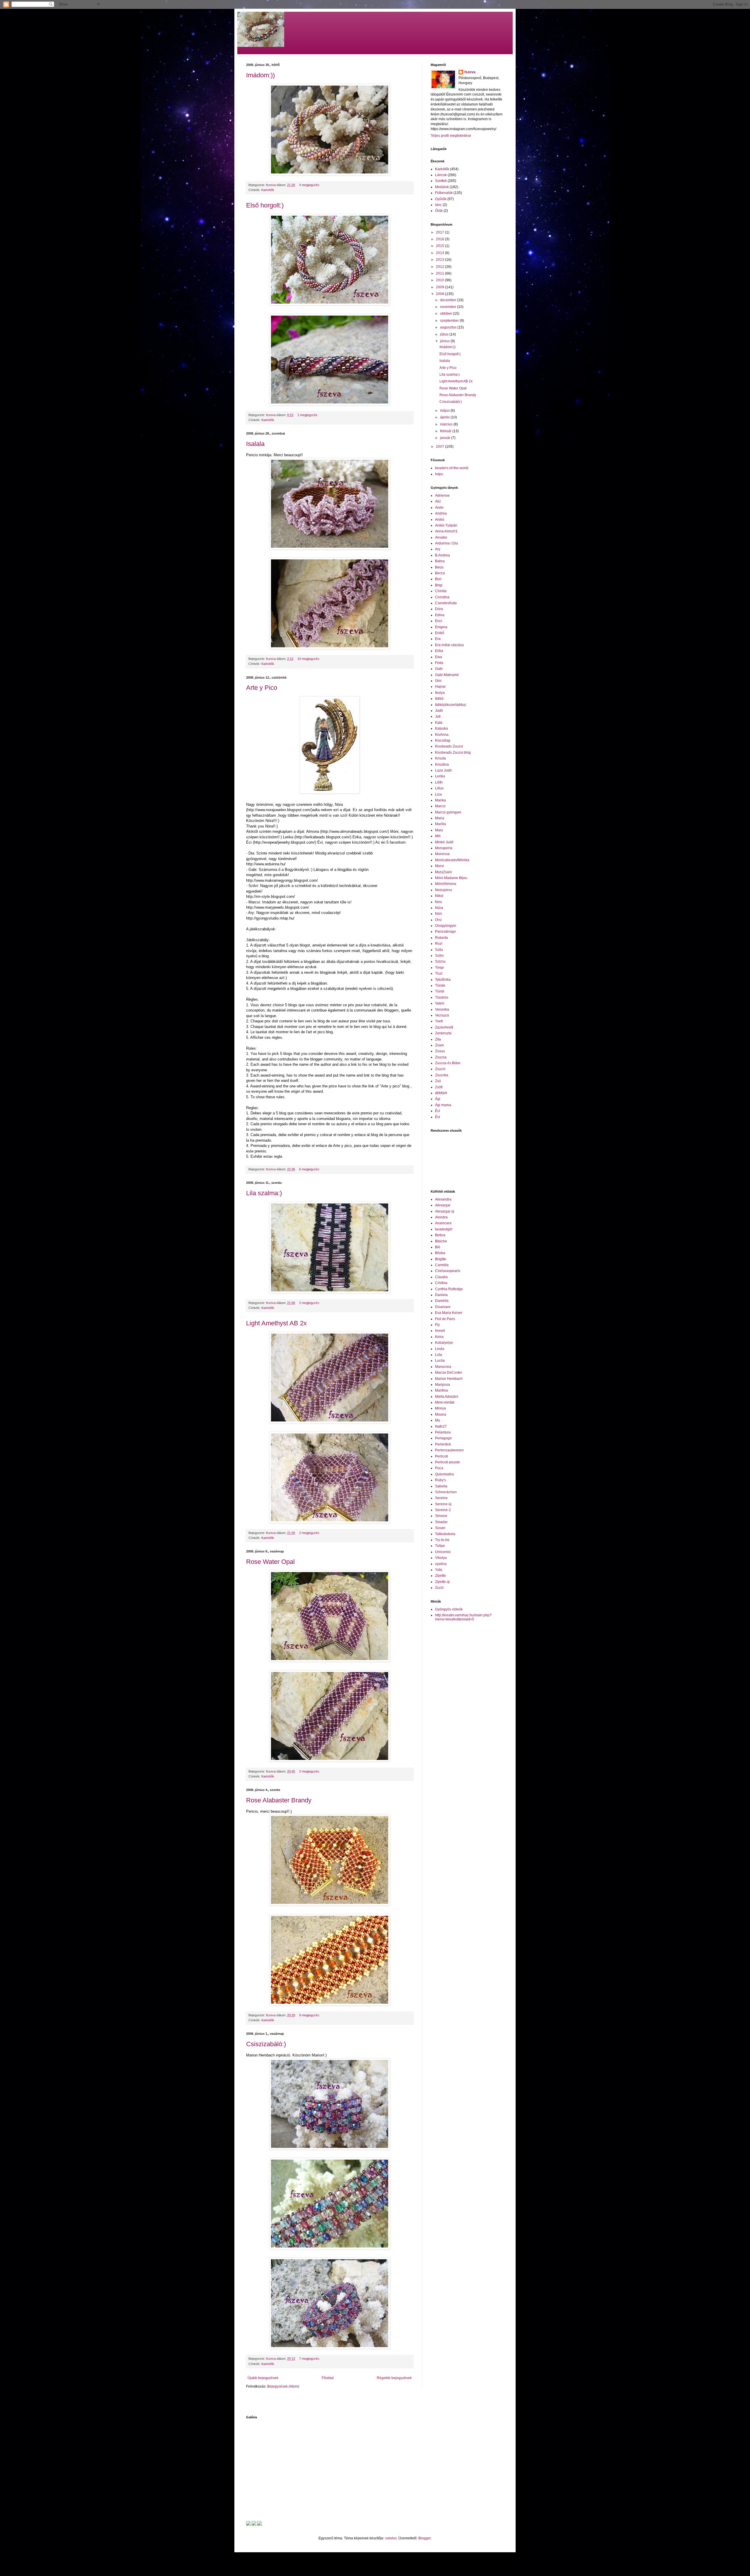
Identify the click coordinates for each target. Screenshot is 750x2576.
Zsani (439, 1045)
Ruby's (440, 1480)
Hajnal (440, 687)
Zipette (440, 1576)
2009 (440, 287)
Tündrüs (442, 997)
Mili (438, 836)
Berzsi (440, 573)
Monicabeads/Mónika (452, 860)
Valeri (440, 1003)
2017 (440, 232)
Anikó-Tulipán (446, 525)
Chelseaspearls (448, 1271)
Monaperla (444, 848)
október (446, 314)
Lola (439, 1355)
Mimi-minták (445, 1402)
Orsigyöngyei (446, 926)
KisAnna (442, 735)
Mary (439, 830)
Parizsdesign (445, 932)
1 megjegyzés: (308, 415)
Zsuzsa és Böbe (448, 1063)
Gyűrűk (441, 199)
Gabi (439, 669)
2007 (440, 447)
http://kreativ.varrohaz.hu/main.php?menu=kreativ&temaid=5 (463, 1617)
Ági (438, 1099)
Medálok (442, 187)
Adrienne (442, 496)
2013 (440, 260)
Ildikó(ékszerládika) (451, 705)
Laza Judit (443, 770)
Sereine (441, 1498)
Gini (438, 681)
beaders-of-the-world (452, 468)
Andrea (441, 513)
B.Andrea (443, 555)
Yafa (439, 1570)
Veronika (442, 1009)
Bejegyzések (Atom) (283, 2386)
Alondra (441, 1217)
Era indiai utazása (449, 645)
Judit (439, 711)
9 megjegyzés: (310, 2015)
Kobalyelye (444, 1343)
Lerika (440, 776)
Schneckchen (446, 1492)
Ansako (441, 537)
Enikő (440, 633)
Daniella (442, 1301)
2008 (440, 294)
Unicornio (443, 1552)
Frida (439, 663)
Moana (441, 1414)
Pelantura (443, 1432)
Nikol (439, 896)
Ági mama (443, 1105)
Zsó (438, 1081)
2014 (440, 253)
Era (438, 639)
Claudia (441, 1277)
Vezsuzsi (442, 1015)
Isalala (255, 444)
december (449, 300)
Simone (441, 1516)
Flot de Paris (445, 1319)
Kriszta (440, 758)
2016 (440, 239)
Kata (439, 723)
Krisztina (442, 765)
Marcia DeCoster (449, 1373)
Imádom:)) (260, 75)
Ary (438, 549)
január (446, 438)
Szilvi (439, 956)
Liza (438, 794)
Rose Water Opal (270, 1562)
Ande (439, 508)
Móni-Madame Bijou (451, 878)
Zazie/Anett (444, 1027)
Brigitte (441, 1259)
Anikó (440, 520)
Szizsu (440, 961)
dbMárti (441, 1093)
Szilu (439, 950)
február (446, 431)
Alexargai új (445, 1211)
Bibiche (441, 1241)
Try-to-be (442, 1540)
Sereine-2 (443, 1510)
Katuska (442, 728)
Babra (440, 561)
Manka (440, 800)
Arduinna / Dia (446, 543)
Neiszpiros (444, 890)
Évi (438, 1117)
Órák (439, 211)
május (445, 411)
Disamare (443, 1307)
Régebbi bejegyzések (394, 2378)
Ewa (439, 657)
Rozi (439, 944)
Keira (439, 1337)
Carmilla (442, 1265)
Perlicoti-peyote (448, 1462)
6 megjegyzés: (310, 1169)
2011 (440, 273)
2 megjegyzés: (310, 1303)
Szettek (441, 181)
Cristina (441, 1283)
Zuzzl (439, 1588)
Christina (442, 597)
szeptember (450, 321)
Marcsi (440, 806)
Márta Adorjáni (447, 1397)
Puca (439, 1468)
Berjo (439, 567)
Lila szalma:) (264, 1193)
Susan (440, 1528)
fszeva (470, 72)
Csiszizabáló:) (266, 2044)
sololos (391, 2538)
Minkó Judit (444, 842)
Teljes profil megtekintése (451, 136)
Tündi (440, 991)
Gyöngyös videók (449, 1609)
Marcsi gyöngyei (448, 812)
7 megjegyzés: (310, 2359)
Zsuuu (440, 1051)
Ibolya (440, 693)
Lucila (440, 1361)
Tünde (440, 985)
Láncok (441, 175)
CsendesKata (446, 603)
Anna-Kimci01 (446, 531)
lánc (438, 205)
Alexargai (443, 1205)
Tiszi (439, 973)
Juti (438, 716)
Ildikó (439, 699)
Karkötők (268, 190)
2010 (440, 280)
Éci (438, 1111)
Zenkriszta (443, 1033)
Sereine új (443, 1504)
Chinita (441, 591)
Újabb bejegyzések (263, 2378)
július (445, 334)
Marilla (440, 824)
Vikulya (441, 1558)
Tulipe (440, 1546)
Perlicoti (442, 1456)
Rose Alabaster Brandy (279, 1800)
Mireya (440, 1408)
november (449, 307)
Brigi (439, 585)
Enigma (441, 627)
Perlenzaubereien (449, 1450)
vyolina (441, 1564)
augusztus (449, 327)
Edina (440, 615)
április (445, 417)
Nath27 (441, 1426)
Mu (438, 1420)
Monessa (442, 854)
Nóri (438, 914)
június (445, 341)
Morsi (439, 866)
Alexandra (443, 1199)
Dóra (439, 609)
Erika (439, 651)
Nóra (439, 908)
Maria (440, 818)
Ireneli (440, 1331)
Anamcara (443, 1223)
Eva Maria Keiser (449, 1313)
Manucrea (443, 1367)
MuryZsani (443, 872)
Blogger (425, 2538)
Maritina (442, 1390)
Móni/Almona (446, 884)
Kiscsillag (443, 740)
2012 (440, 267)
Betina (440, 1235)
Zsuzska (442, 1075)
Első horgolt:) (265, 205)
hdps (439, 474)
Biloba (440, 1253)
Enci (439, 621)
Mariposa (443, 1385)
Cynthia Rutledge (449, 1289)
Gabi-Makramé (447, 675)
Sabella (441, 1486)
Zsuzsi (440, 1069)
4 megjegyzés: (310, 185)
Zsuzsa (441, 1057)
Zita (438, 1039)
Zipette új (442, 1582)
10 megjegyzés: (309, 659)
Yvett (439, 1021)
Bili (438, 1247)
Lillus (439, 788)
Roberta (442, 938)
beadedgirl (444, 1229)
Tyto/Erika (443, 980)
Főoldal (328, 2378)
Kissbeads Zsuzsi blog (453, 752)
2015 (440, 246)
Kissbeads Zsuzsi (449, 746)
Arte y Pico (262, 688)
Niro (438, 902)
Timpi (439, 968)
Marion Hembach (449, 1379)
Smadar (441, 1522)
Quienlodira (444, 1474)
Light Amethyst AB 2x (276, 1323)
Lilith (439, 782)
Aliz (438, 501)
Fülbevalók (444, 193)
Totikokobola (445, 1534)
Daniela (441, 1295)
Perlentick (443, 1444)
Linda (440, 1349)
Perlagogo (443, 1438)
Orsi (438, 920)
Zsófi (439, 1087)
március (447, 424)
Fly (437, 1325)
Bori (438, 579)
